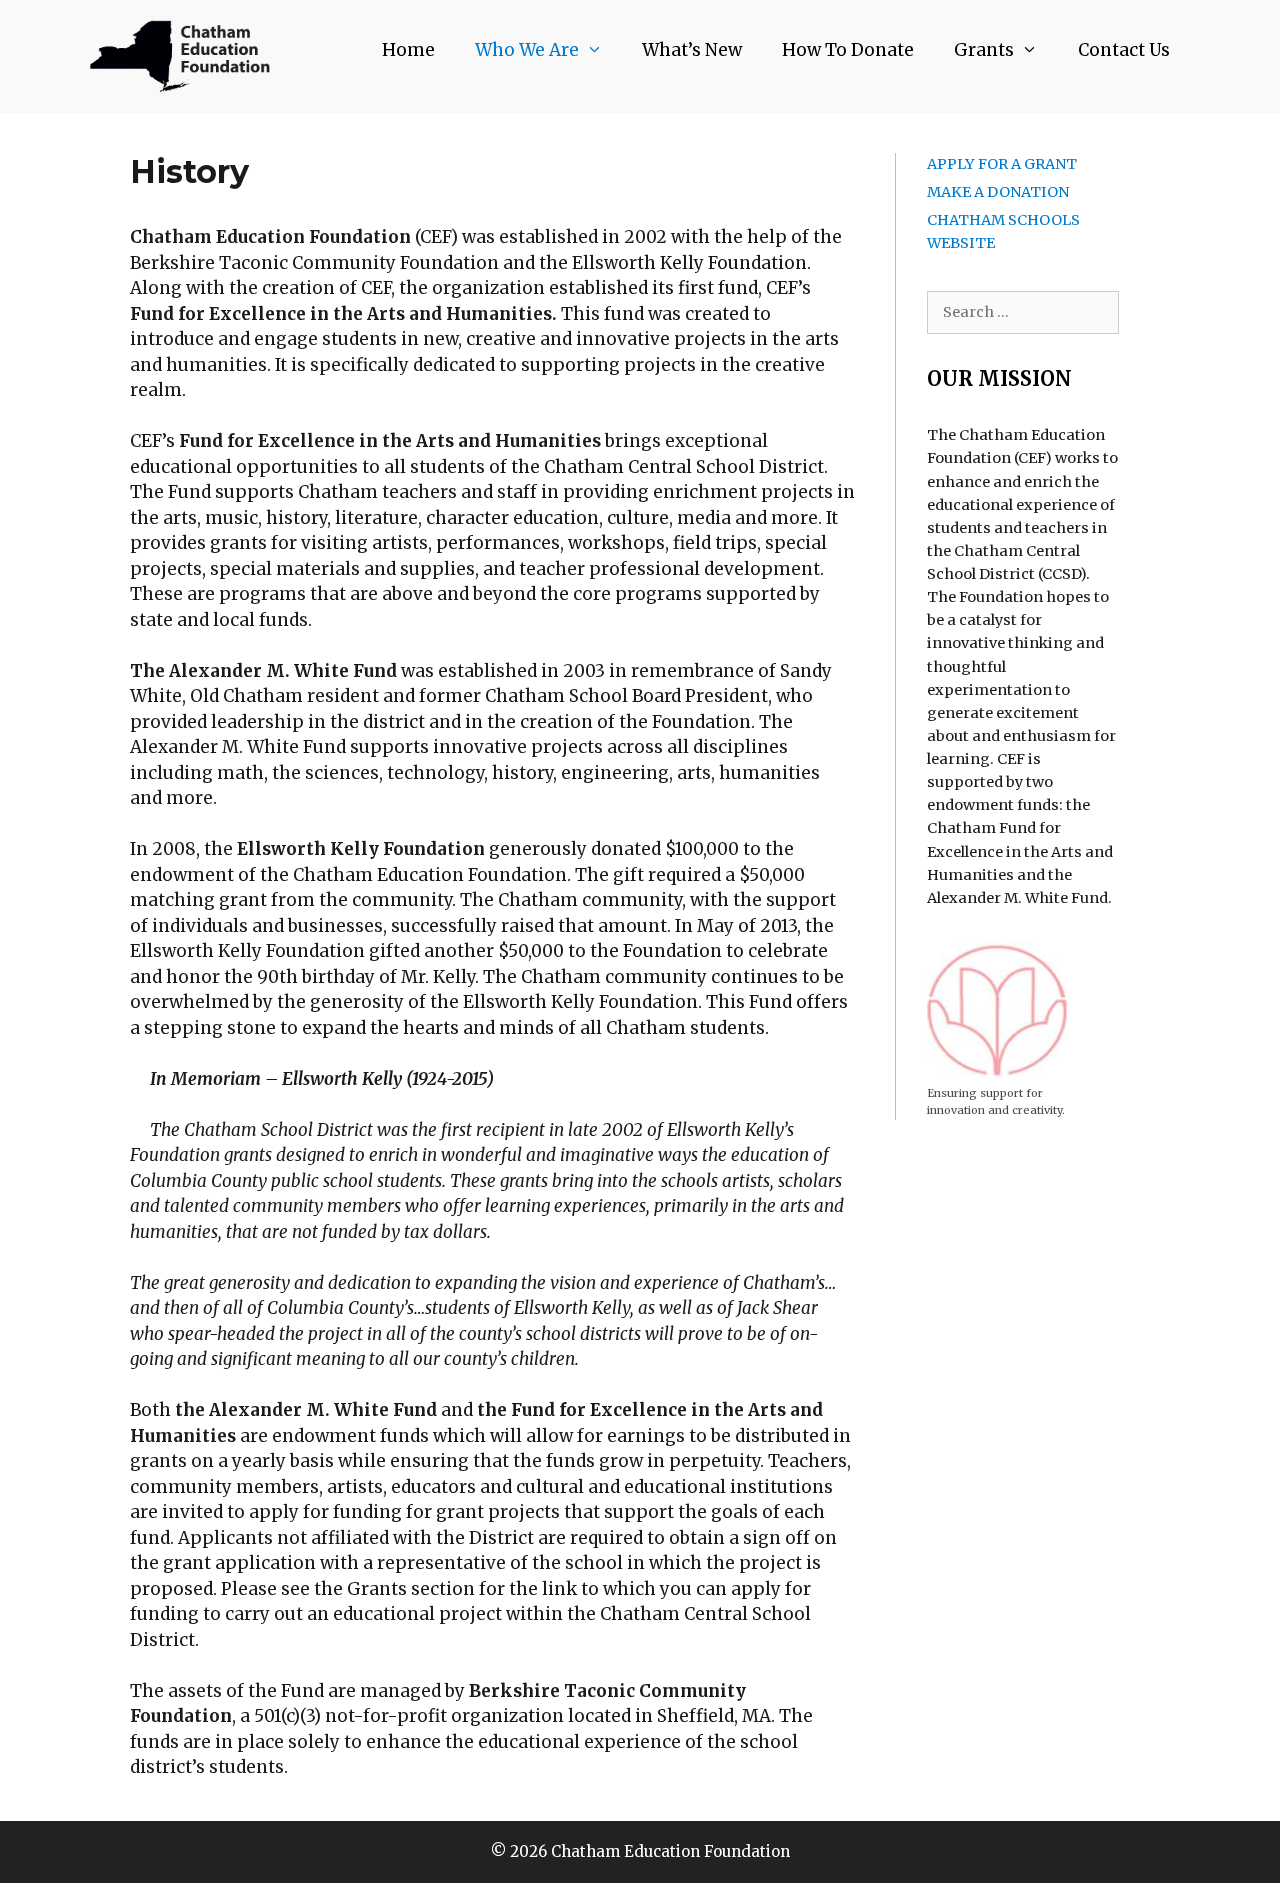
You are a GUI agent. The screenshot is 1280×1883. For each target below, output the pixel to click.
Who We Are (527, 50)
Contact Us (1124, 50)
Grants (984, 50)
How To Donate (848, 50)
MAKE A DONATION (998, 192)
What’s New (692, 50)
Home (408, 50)
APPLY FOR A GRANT (1002, 164)
